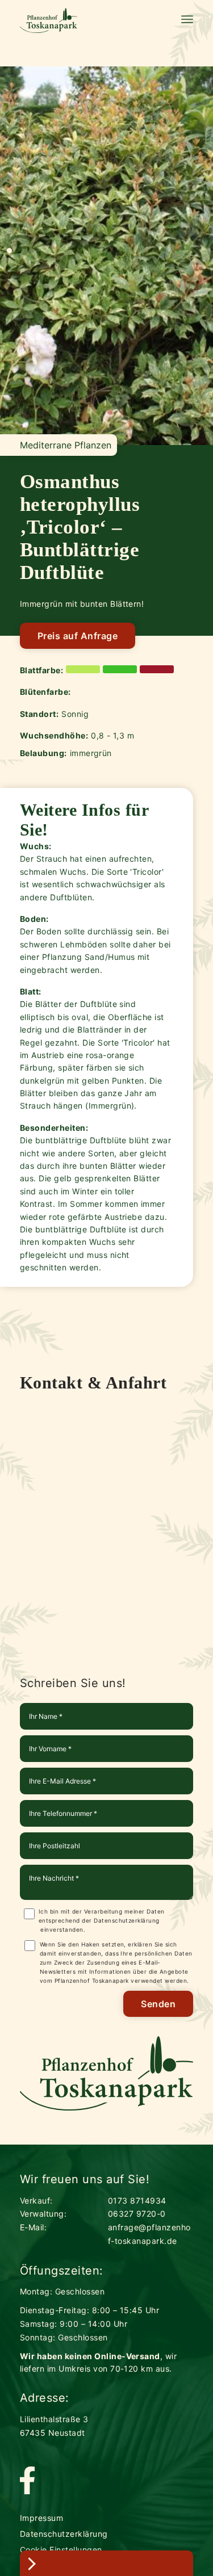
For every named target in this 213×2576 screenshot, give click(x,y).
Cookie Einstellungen (61, 2550)
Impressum (41, 2518)
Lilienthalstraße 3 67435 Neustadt (54, 2426)
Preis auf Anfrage (78, 636)
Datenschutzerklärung (127, 1920)
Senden (158, 2004)
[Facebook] (27, 2481)
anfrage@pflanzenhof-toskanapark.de (149, 2234)
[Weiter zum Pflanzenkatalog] (106, 2563)
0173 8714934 (137, 2200)
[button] (9, 251)
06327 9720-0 (137, 2214)
